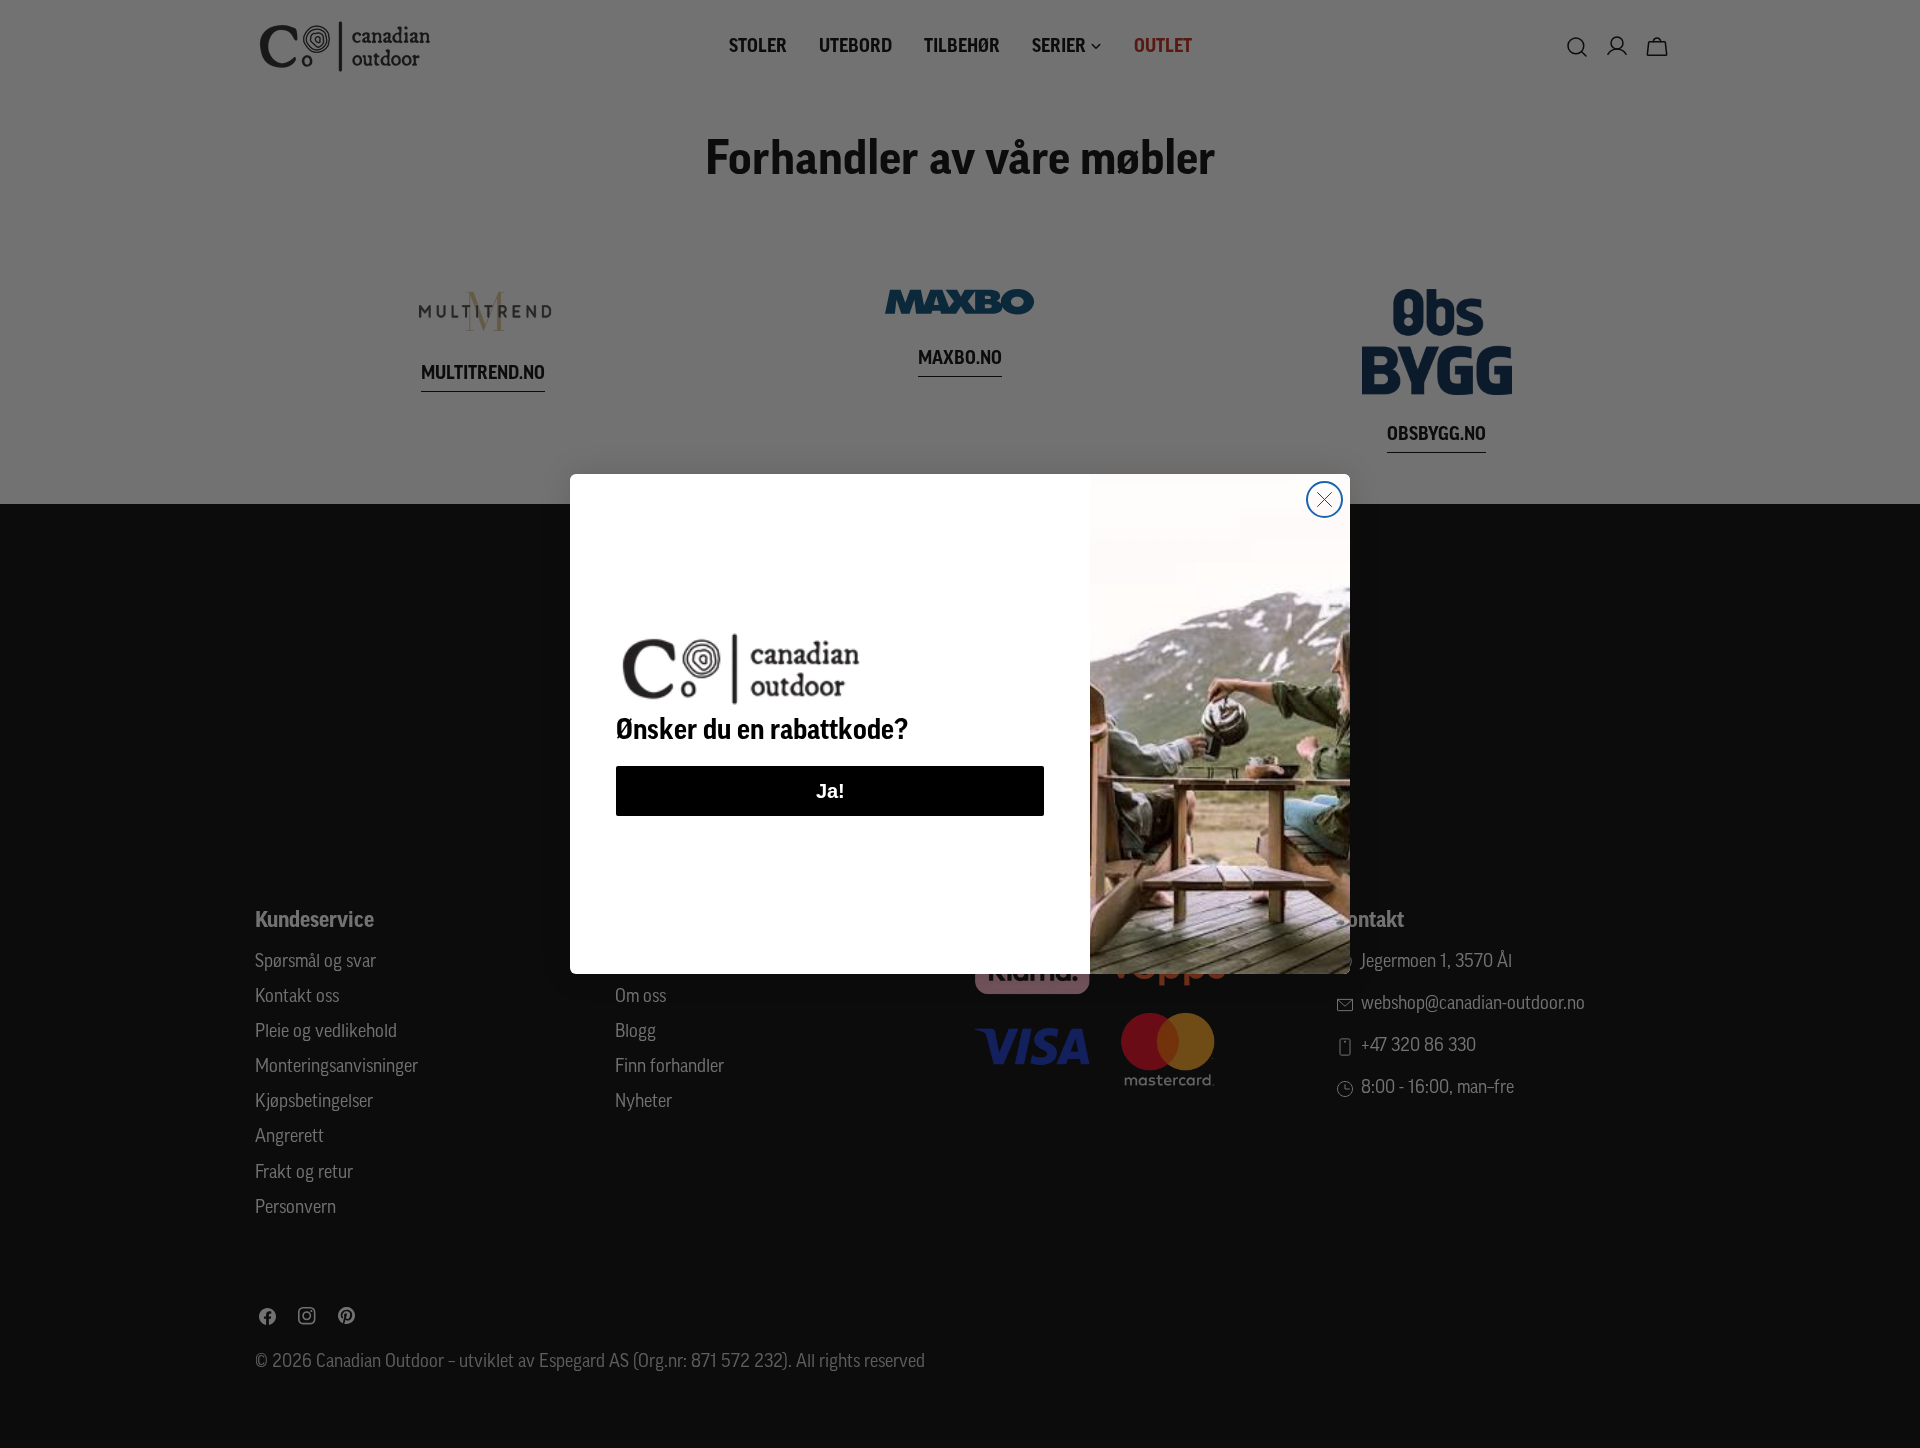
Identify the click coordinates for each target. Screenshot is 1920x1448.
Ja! (830, 791)
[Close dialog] (1324, 499)
